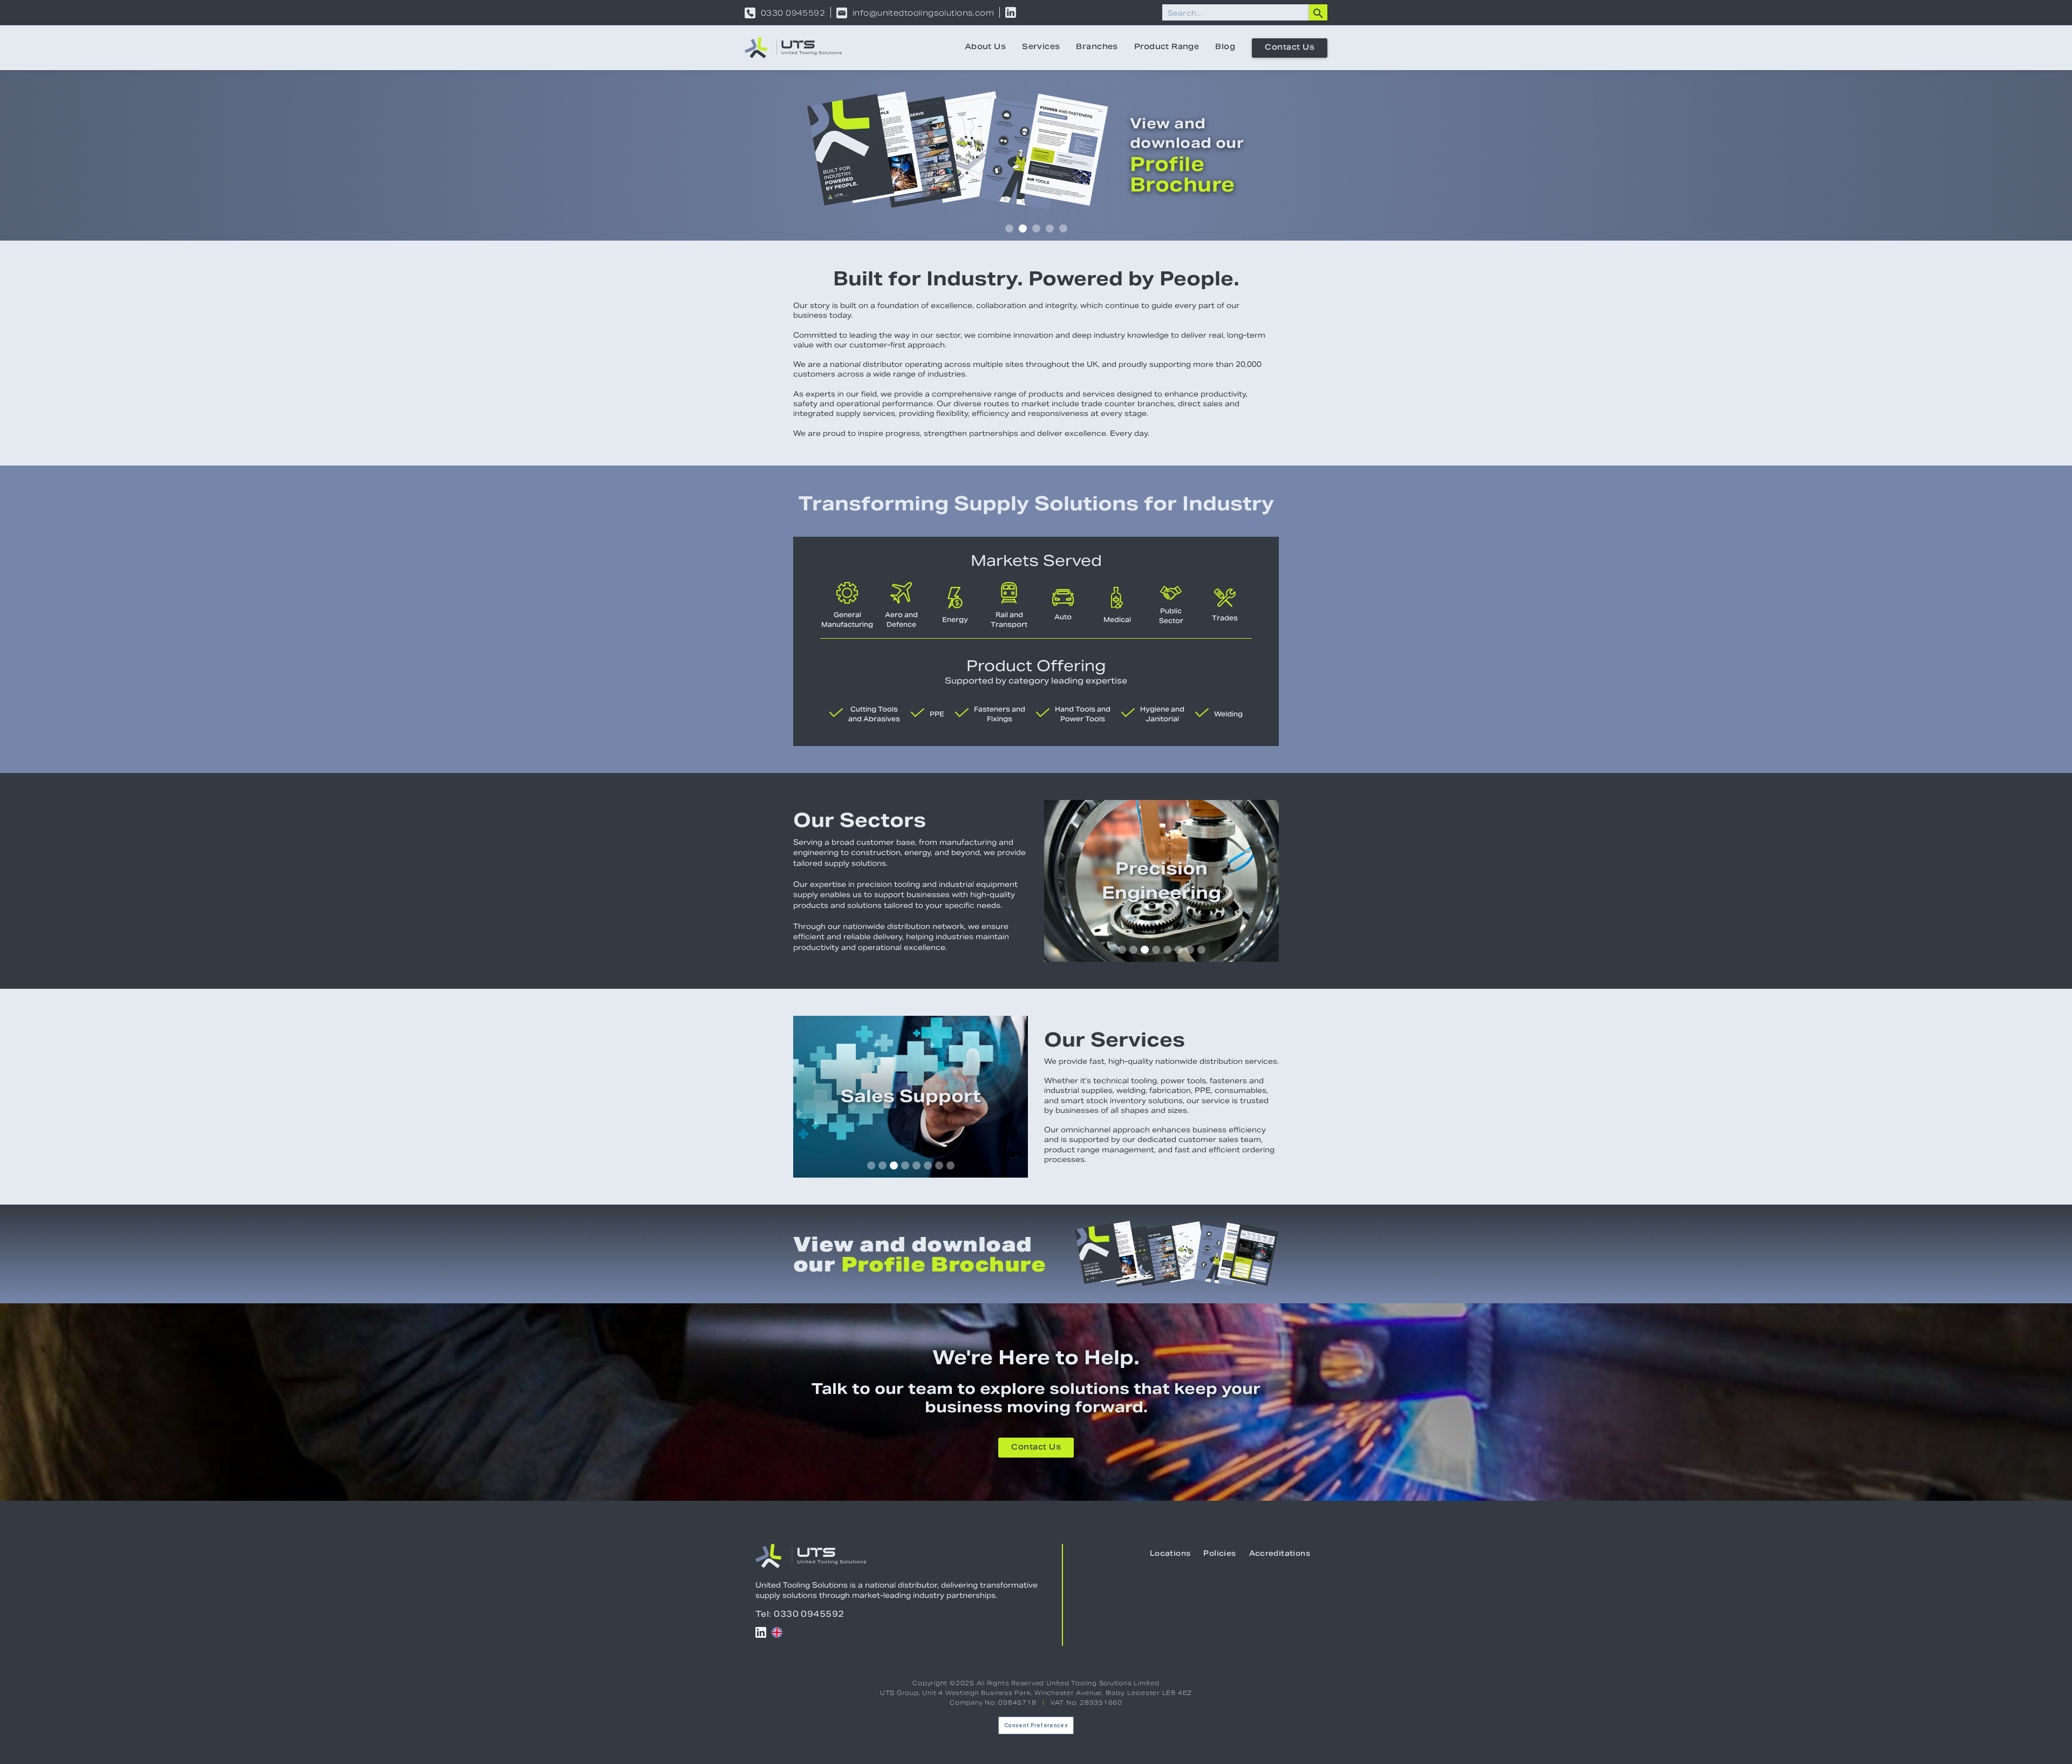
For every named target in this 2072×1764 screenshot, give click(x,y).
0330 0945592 (793, 13)
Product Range (1167, 47)
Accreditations (1280, 1554)
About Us (985, 47)
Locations (1170, 1554)
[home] (793, 48)
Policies (1219, 1554)
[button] (1009, 228)
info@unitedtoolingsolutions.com (923, 13)
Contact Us (1290, 48)
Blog (1225, 47)
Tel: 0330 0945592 (800, 1614)
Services (1041, 47)
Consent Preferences (1036, 1725)
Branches (1097, 47)
